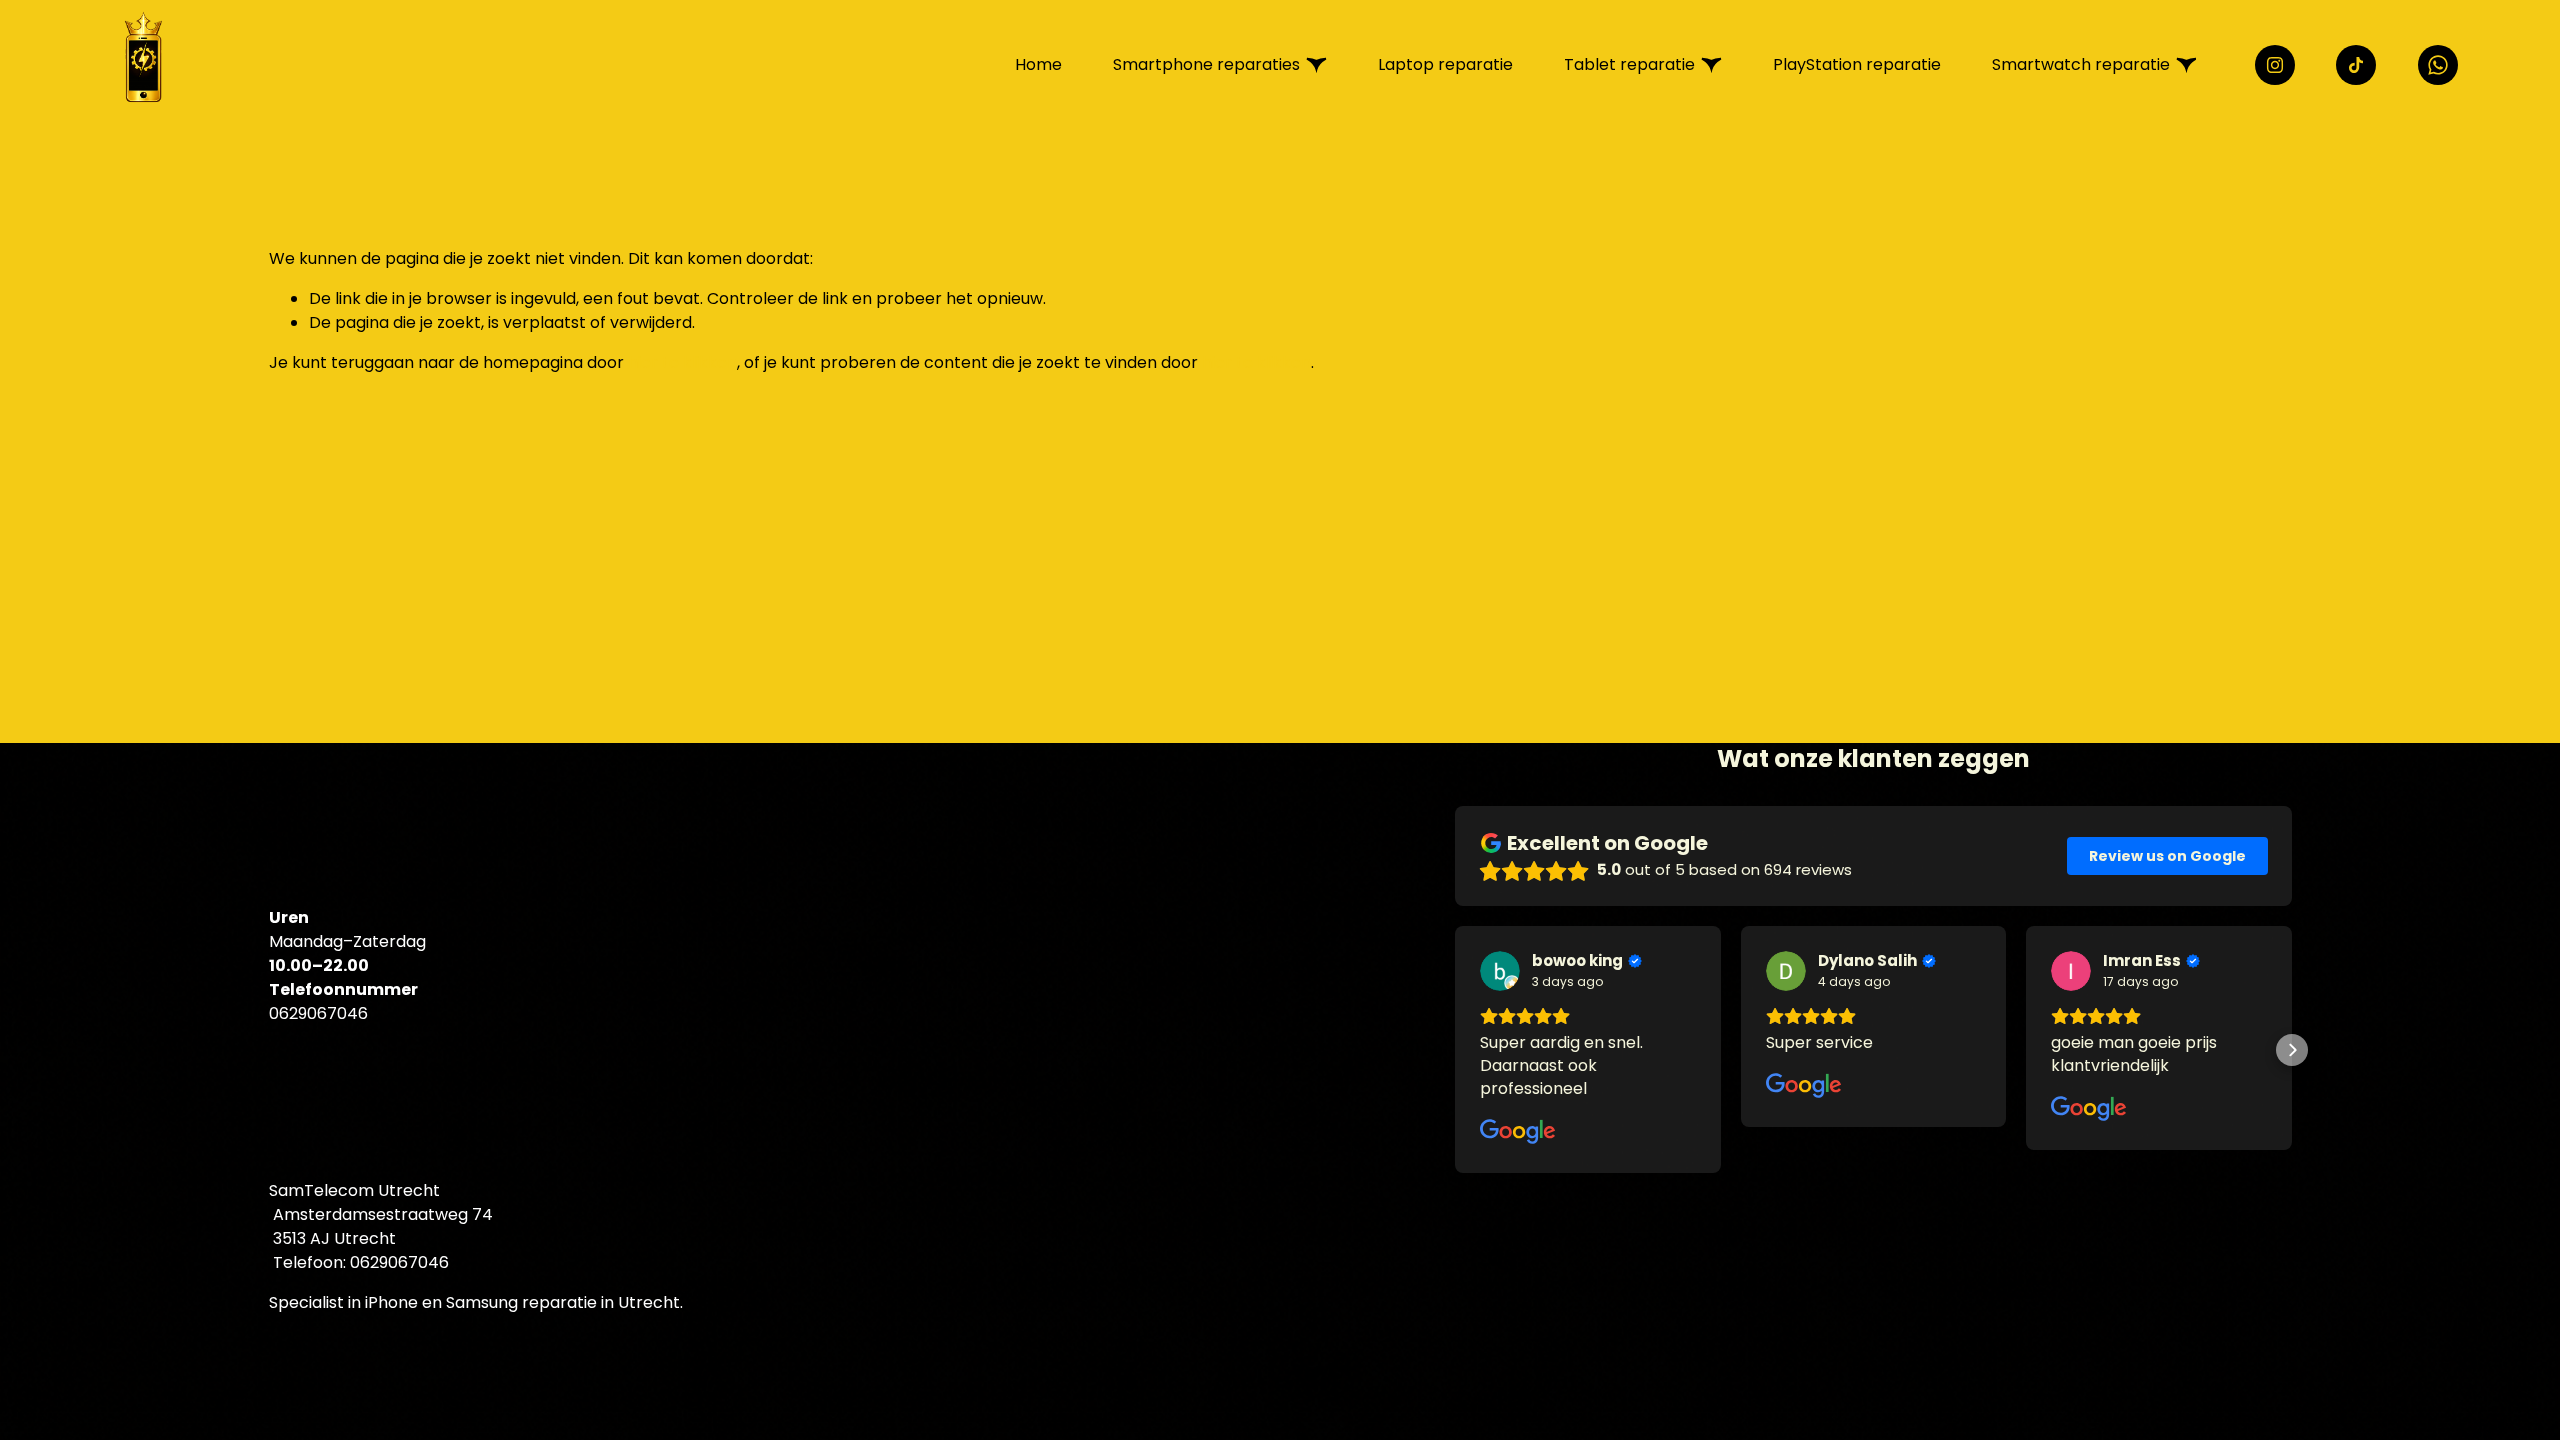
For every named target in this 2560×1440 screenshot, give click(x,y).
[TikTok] (2356, 65)
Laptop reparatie (1445, 64)
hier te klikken (682, 362)
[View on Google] (1500, 971)
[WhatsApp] (2438, 65)
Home (1038, 64)
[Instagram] (2275, 65)
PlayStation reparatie (1857, 64)
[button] (1455, 1050)
